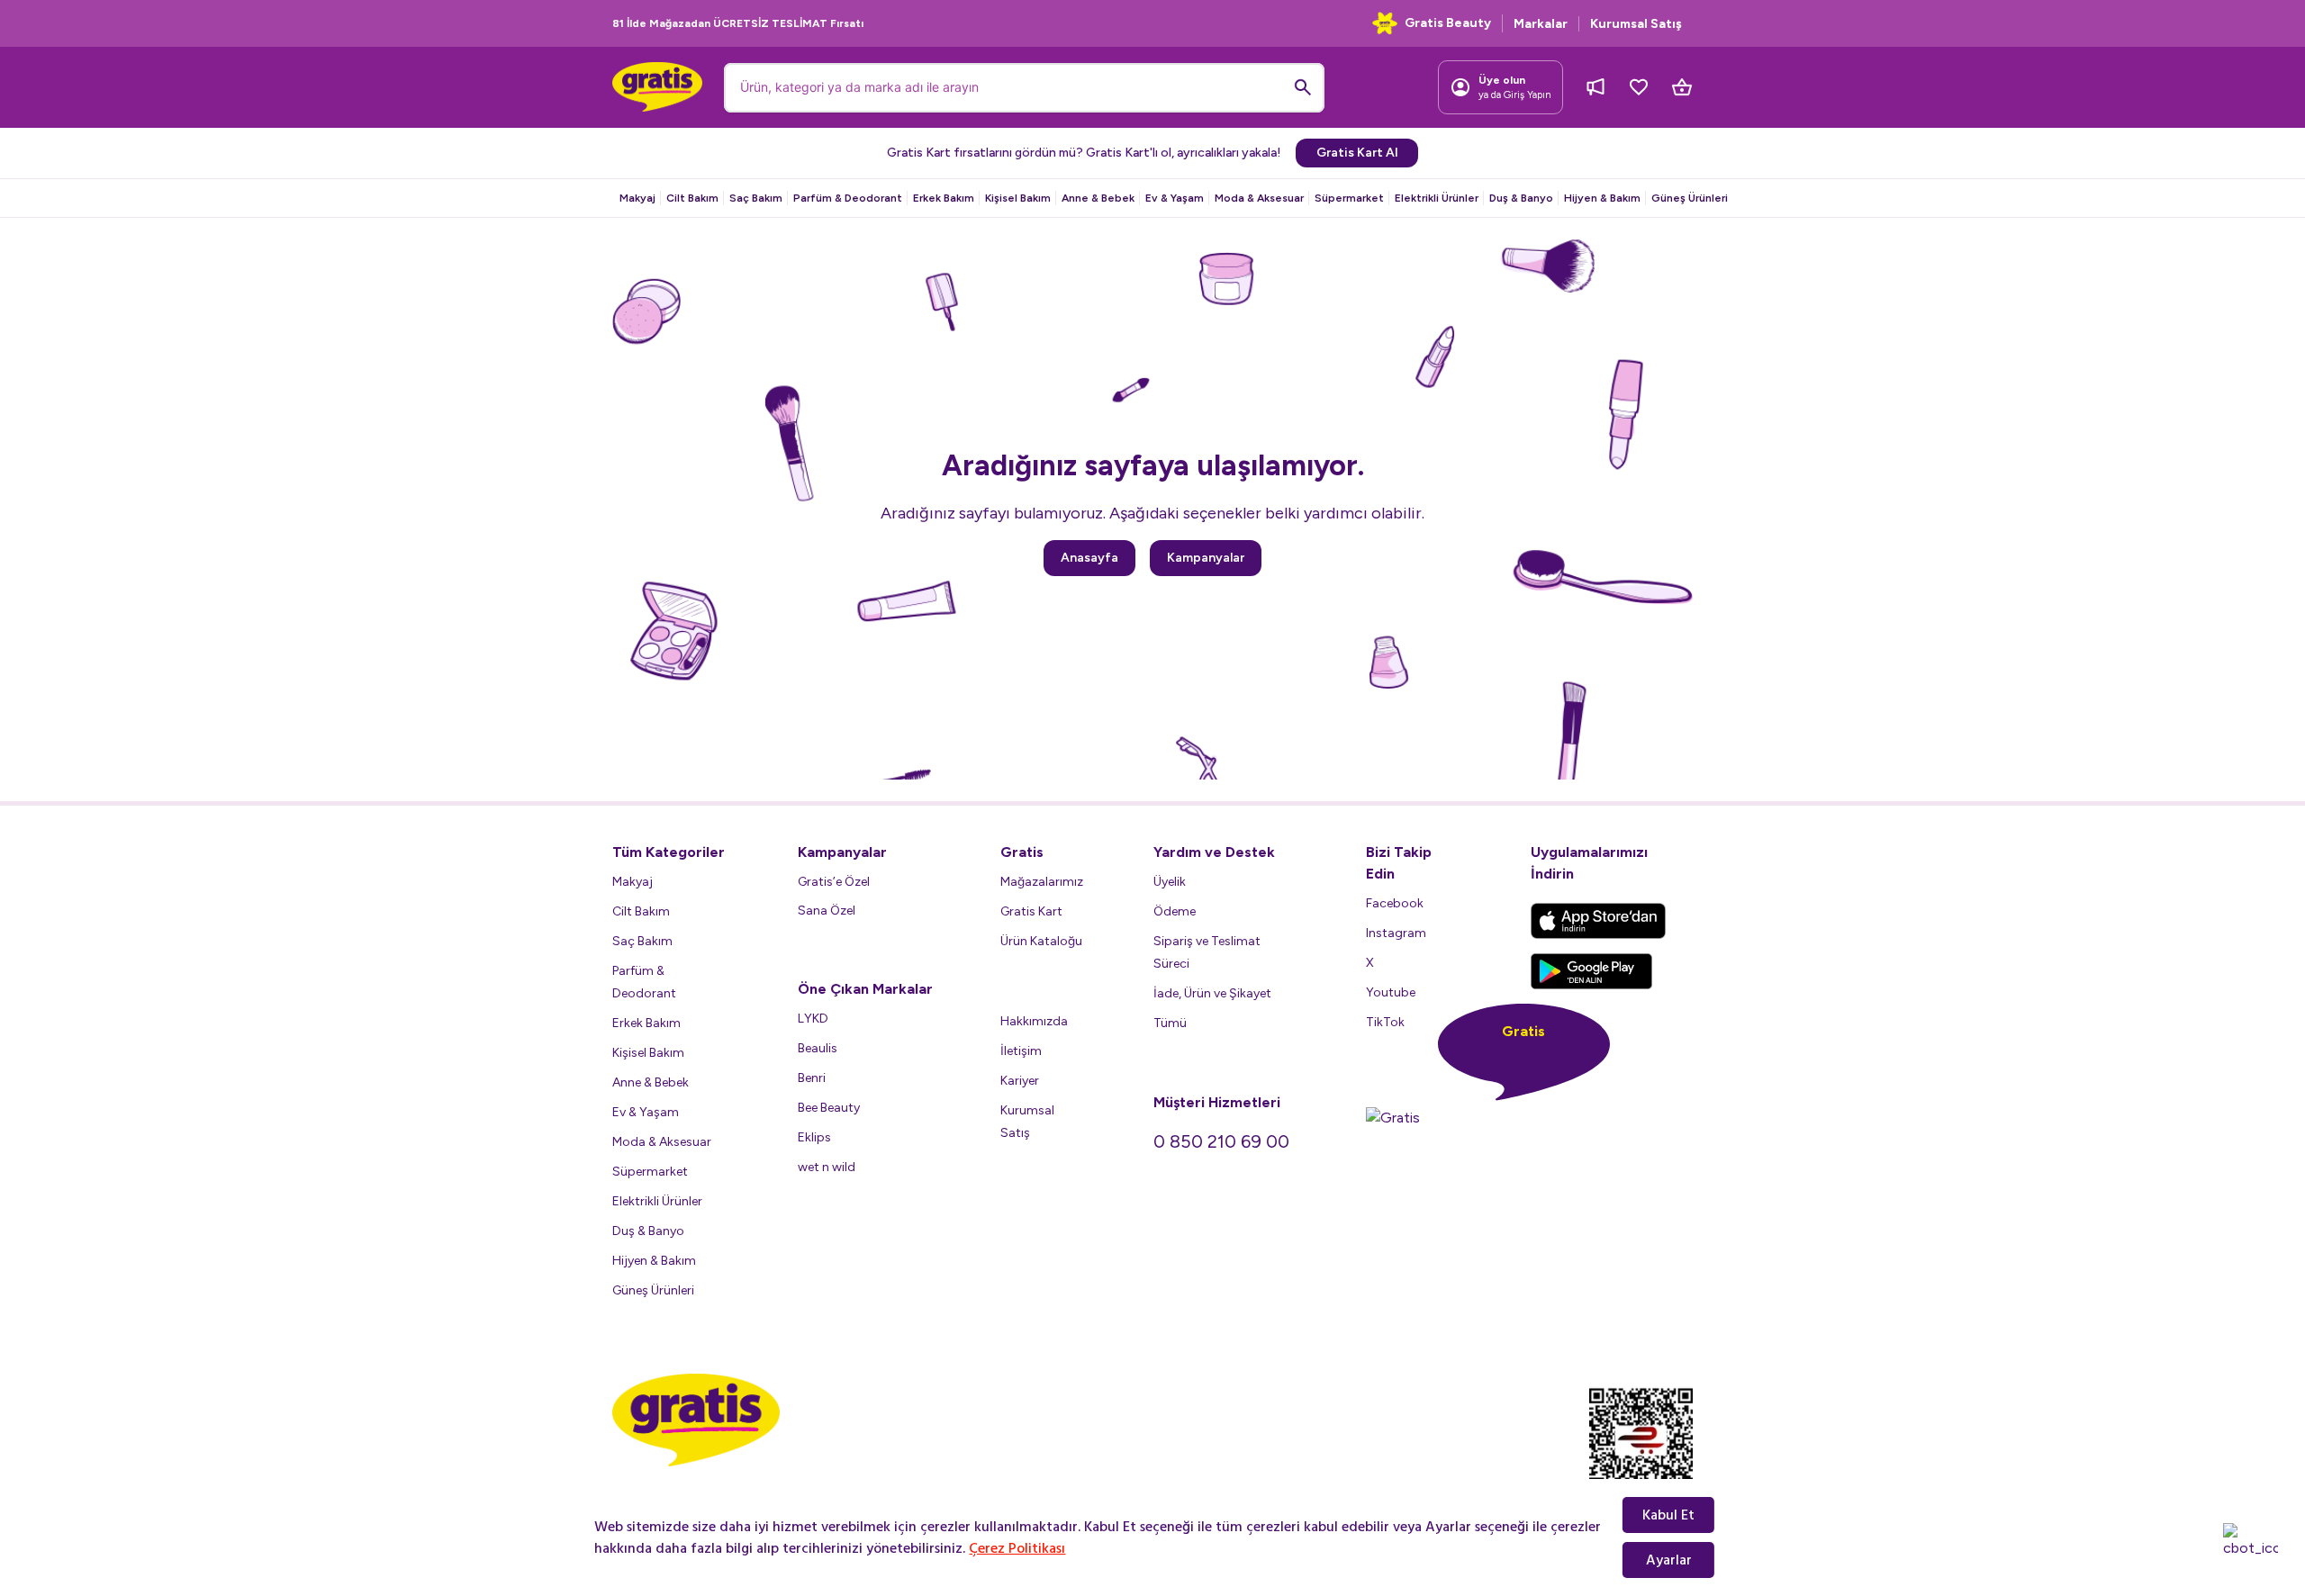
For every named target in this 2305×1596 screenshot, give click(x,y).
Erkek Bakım (944, 198)
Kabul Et (1668, 1515)
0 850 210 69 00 (1221, 1141)
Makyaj (637, 198)
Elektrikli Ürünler (1437, 198)
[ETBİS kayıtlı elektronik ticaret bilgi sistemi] (1641, 1448)
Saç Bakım (756, 198)
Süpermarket (1349, 198)
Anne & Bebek (1098, 198)
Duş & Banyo (1521, 198)
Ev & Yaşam (1175, 198)
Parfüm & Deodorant (848, 198)
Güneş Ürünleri (1690, 198)
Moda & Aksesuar (1259, 198)
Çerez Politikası (1017, 1548)
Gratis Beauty (1448, 23)
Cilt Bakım (692, 198)
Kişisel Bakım (1018, 198)
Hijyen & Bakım (1602, 198)
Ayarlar (1669, 1560)
